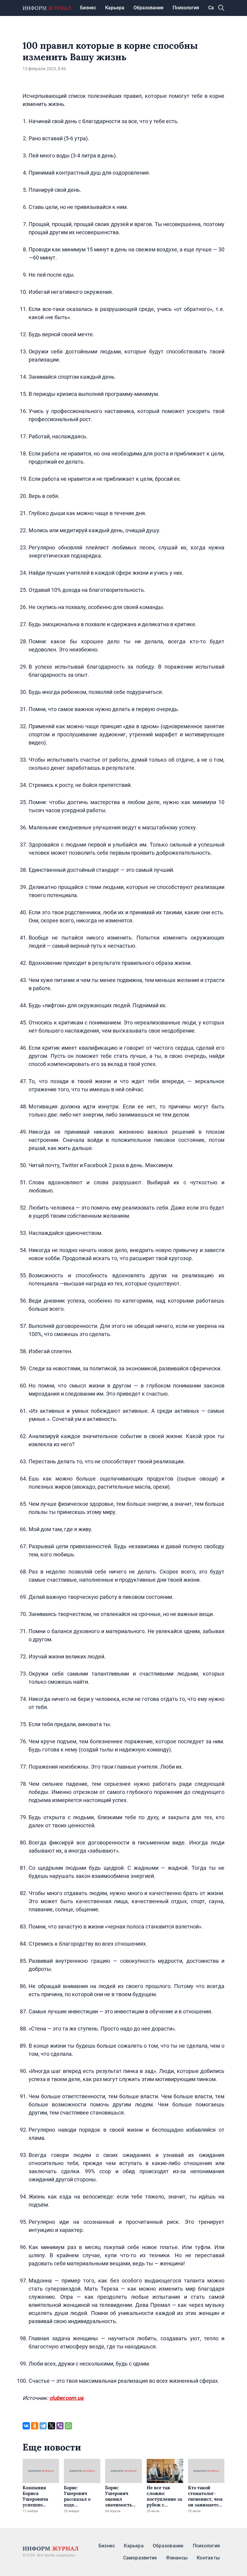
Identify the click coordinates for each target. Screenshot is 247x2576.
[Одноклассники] (35, 2426)
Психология (186, 8)
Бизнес (88, 8)
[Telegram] (43, 2426)
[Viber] (60, 2426)
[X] (52, 2426)
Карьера (115, 8)
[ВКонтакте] (26, 2426)
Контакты (208, 2558)
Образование (149, 8)
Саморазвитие (140, 2558)
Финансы (177, 2558)
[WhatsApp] (68, 2426)
